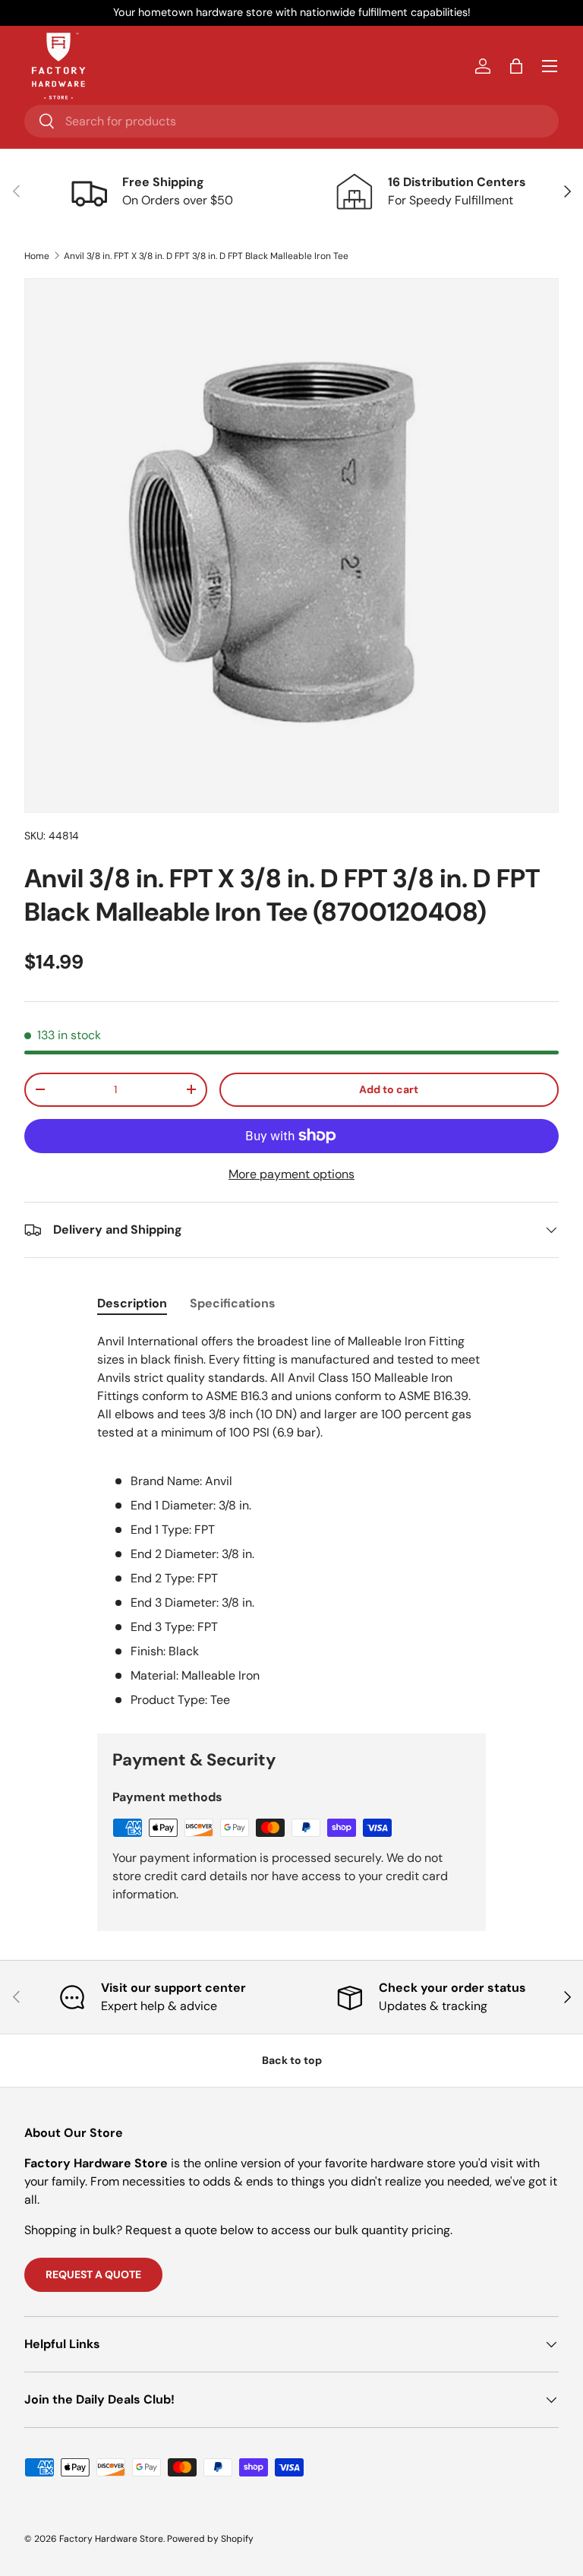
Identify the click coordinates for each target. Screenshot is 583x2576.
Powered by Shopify (210, 2539)
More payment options (291, 1174)
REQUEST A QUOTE (93, 2274)
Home (37, 256)
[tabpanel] (291, 1521)
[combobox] (291, 121)
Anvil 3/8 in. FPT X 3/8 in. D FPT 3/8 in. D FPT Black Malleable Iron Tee (206, 256)
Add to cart (389, 1089)
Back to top (292, 2060)
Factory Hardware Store (111, 2539)
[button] (516, 66)
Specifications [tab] (233, 1303)
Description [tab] (132, 1303)
